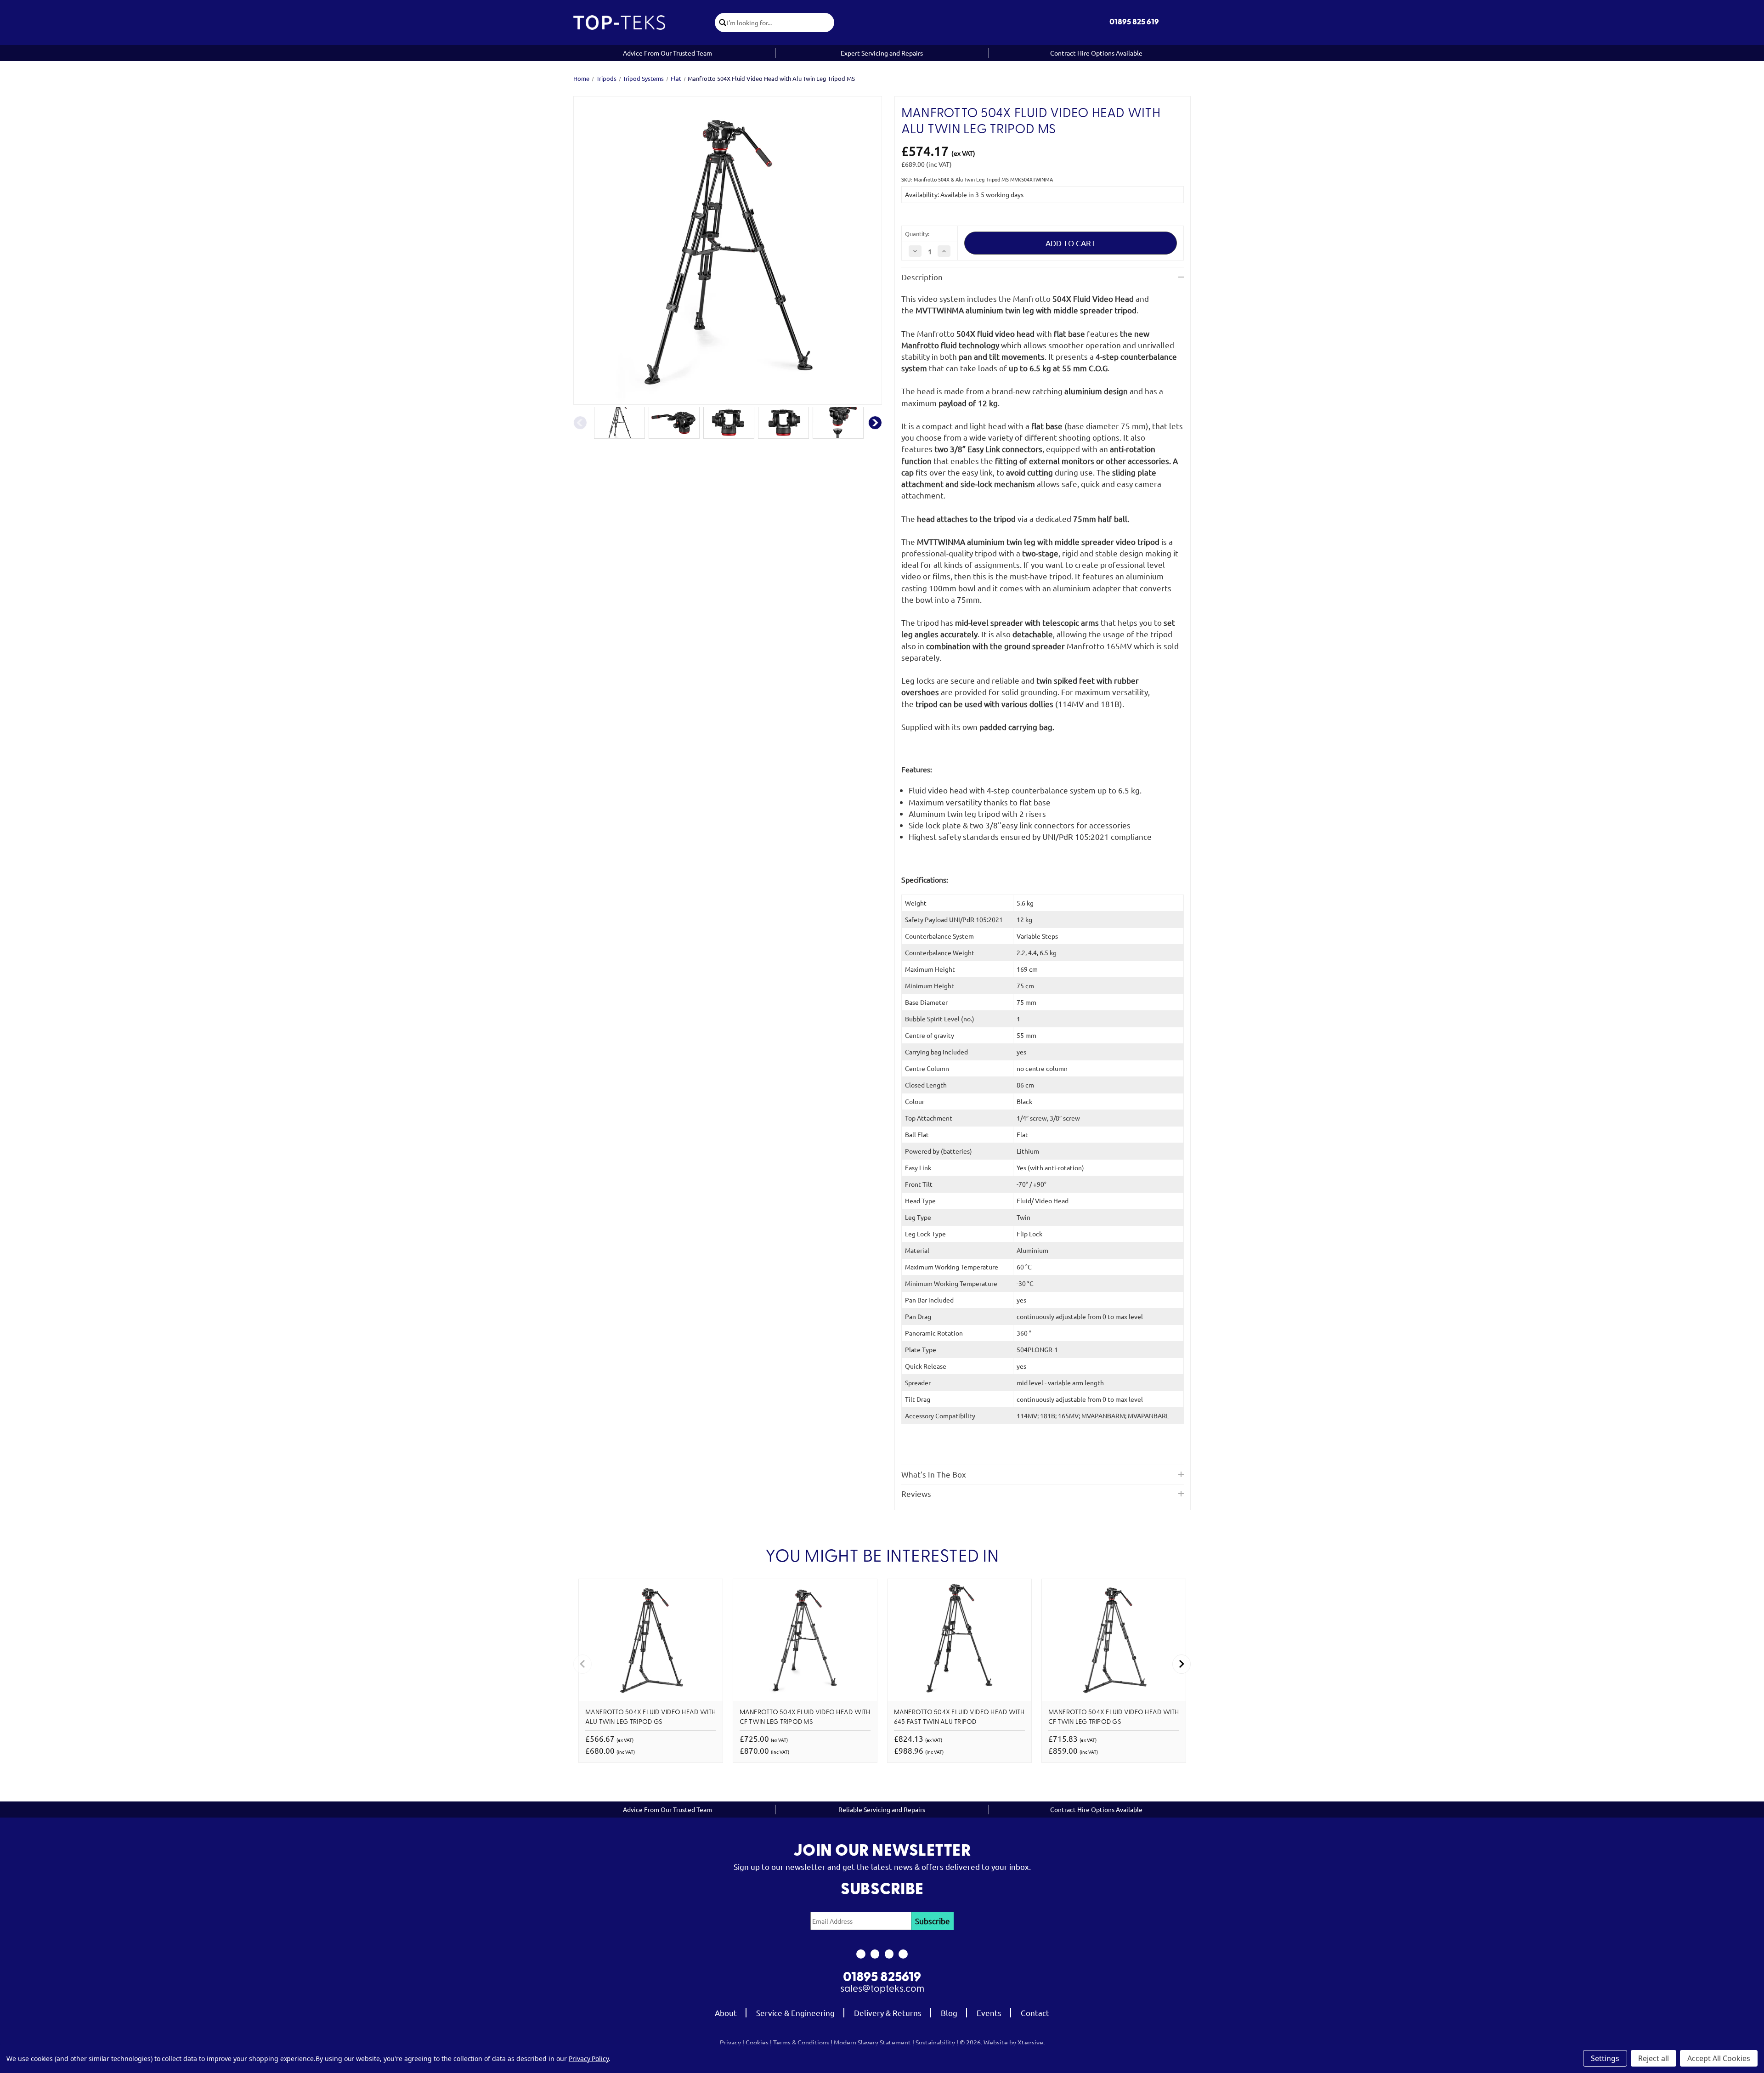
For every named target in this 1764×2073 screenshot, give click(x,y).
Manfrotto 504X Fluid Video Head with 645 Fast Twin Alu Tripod (959, 1717)
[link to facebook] (861, 1954)
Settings (1605, 2058)
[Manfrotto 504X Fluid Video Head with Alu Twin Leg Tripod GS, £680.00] (651, 1640)
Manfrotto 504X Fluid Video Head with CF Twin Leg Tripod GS (1114, 1717)
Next (875, 423)
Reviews (916, 1493)
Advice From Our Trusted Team (667, 53)
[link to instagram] (875, 1954)
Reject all (1654, 2058)
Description (922, 277)
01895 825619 (882, 1978)
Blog (949, 2013)
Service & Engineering (795, 2013)
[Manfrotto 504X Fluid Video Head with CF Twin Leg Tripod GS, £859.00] (1114, 1640)
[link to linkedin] (903, 1954)
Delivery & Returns (888, 2013)
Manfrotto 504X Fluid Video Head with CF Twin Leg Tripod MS (805, 1717)
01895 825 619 (1134, 22)
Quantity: (917, 234)
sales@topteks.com (882, 1989)
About (726, 2013)
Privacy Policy (589, 2059)
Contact (1035, 2013)
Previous (580, 423)
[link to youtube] (889, 1954)
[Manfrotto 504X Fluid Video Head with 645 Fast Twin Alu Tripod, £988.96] (959, 1640)
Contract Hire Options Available (1096, 53)
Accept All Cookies (1719, 2058)
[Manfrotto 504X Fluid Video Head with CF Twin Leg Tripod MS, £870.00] (805, 1640)
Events (989, 2013)
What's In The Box (934, 1474)
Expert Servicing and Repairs (882, 53)
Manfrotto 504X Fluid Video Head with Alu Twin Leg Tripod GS (651, 1717)
